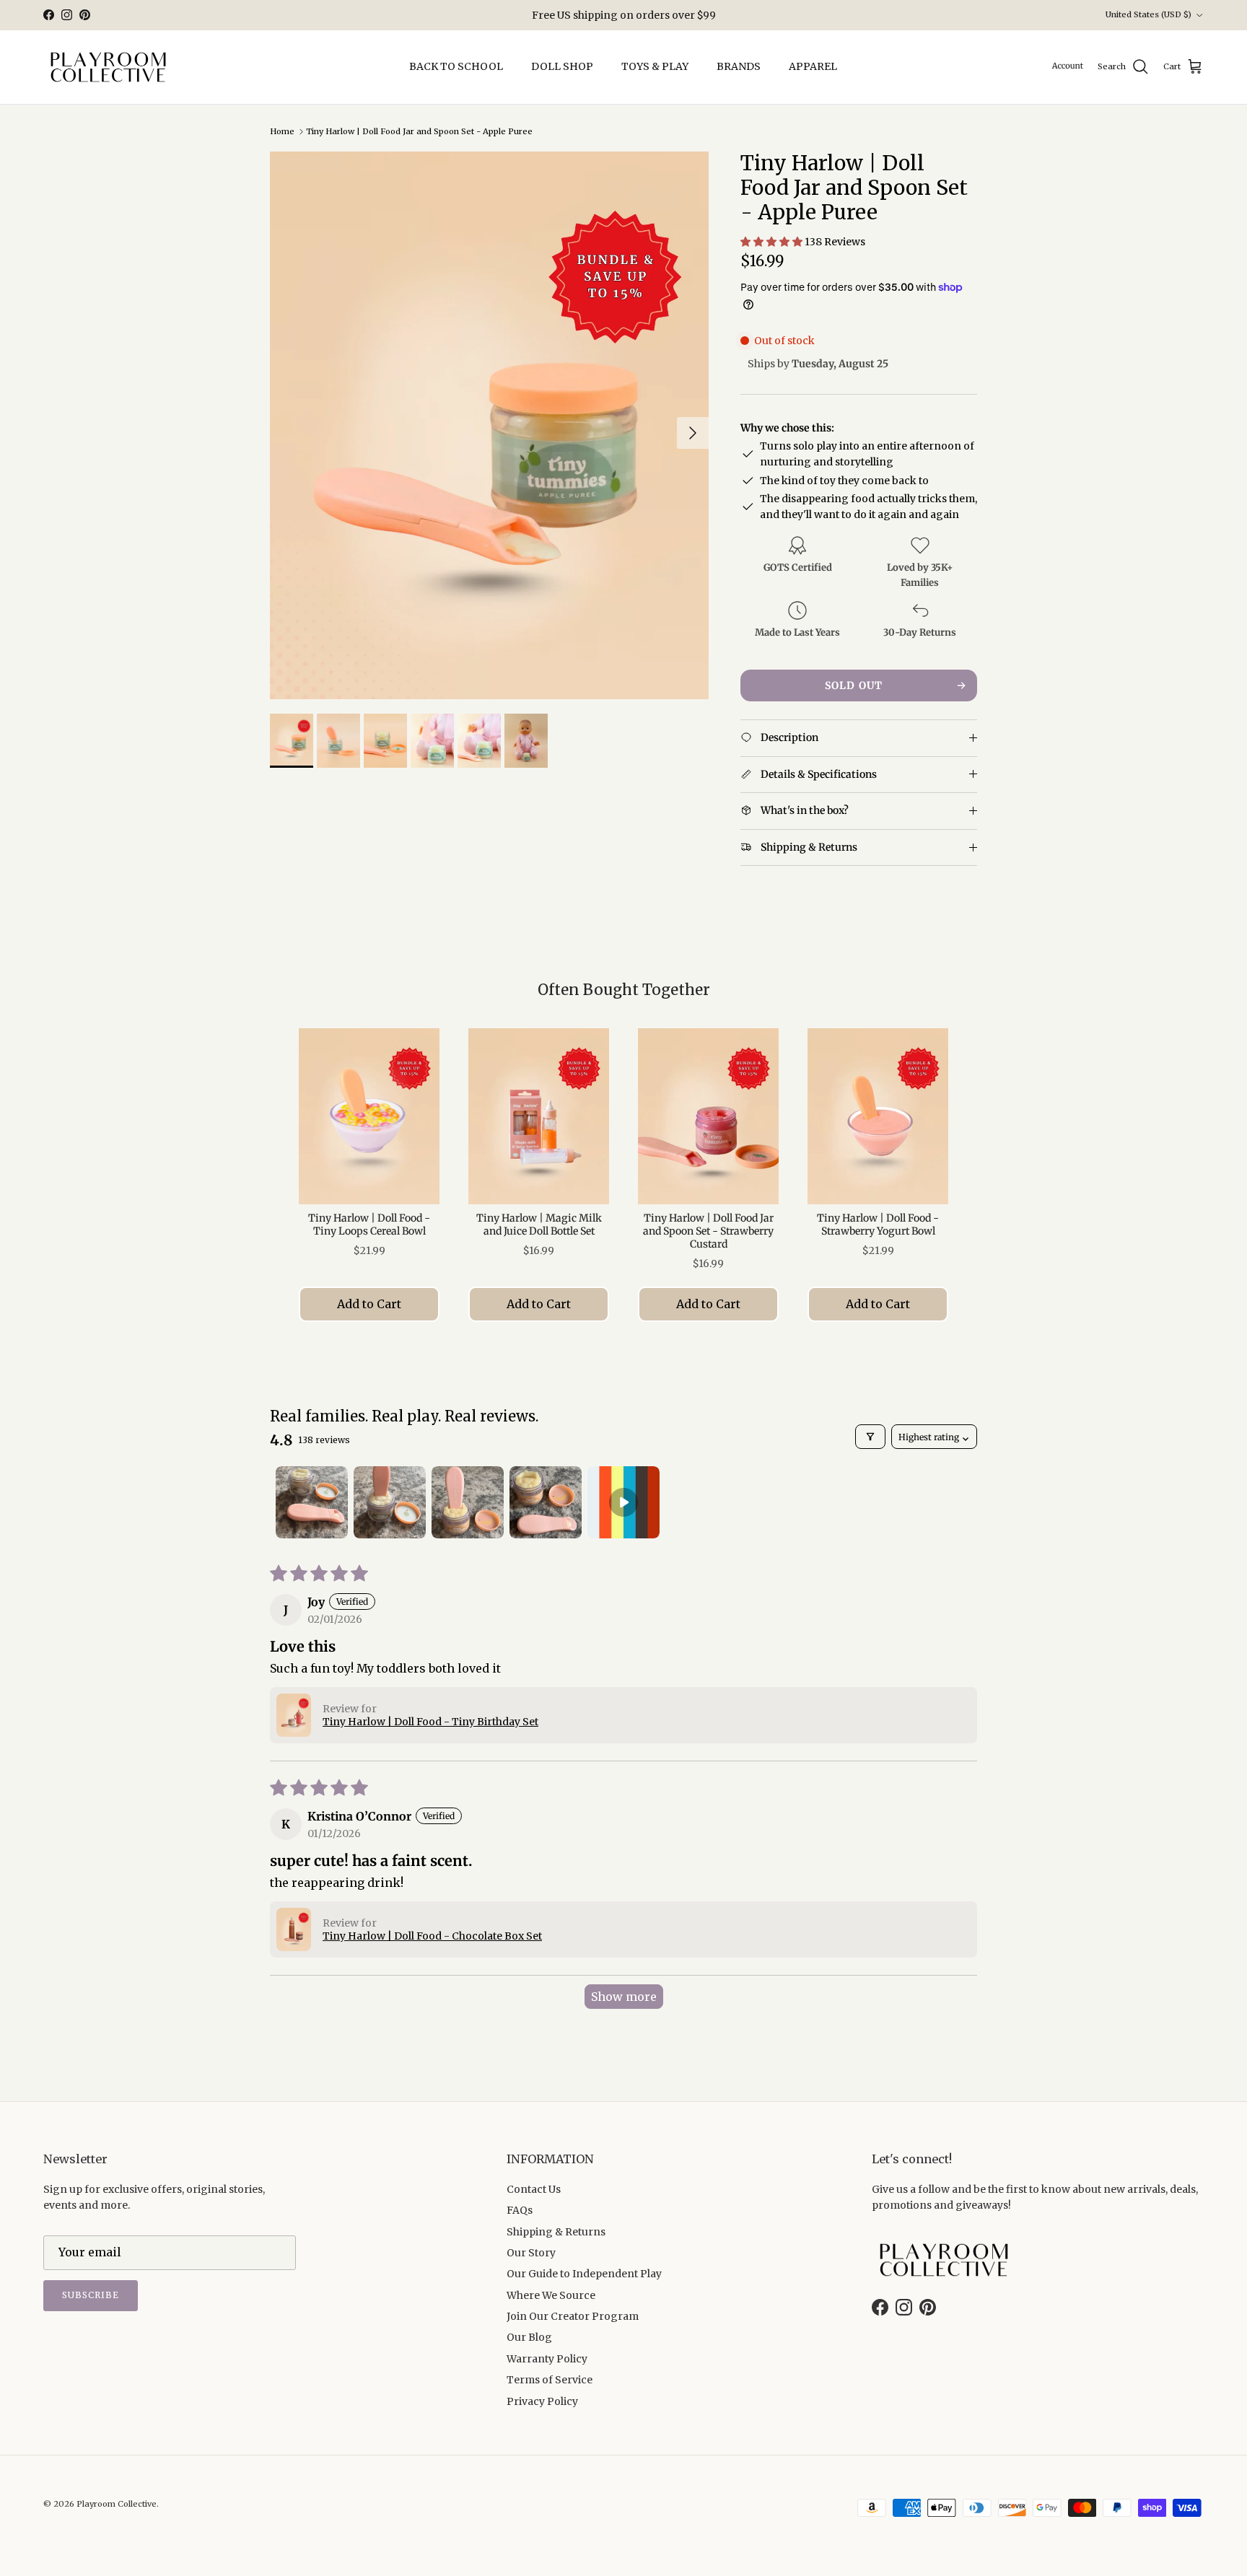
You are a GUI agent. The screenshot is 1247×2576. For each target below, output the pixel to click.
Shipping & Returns (556, 2232)
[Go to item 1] (312, 1502)
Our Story (531, 2253)
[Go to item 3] (468, 1502)
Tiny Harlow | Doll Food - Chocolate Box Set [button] (432, 1936)
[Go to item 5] (623, 1502)
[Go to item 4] (546, 1502)
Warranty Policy (547, 2359)
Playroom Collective (117, 2504)
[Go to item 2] (390, 1502)
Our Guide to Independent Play (584, 2274)
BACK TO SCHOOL (456, 66)
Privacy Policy (542, 2401)
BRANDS (739, 66)
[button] (773, 242)
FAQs (520, 2210)
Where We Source (551, 2295)
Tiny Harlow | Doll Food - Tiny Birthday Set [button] (430, 1722)
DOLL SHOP (562, 66)
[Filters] (870, 1437)
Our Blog (529, 2337)
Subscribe (91, 2295)
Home (282, 131)
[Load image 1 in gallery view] (489, 425)
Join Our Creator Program (573, 2316)
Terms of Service (550, 2380)
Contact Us (534, 2189)
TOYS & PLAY (655, 66)
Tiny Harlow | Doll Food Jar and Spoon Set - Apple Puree (419, 131)
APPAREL (813, 66)
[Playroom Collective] (108, 67)
